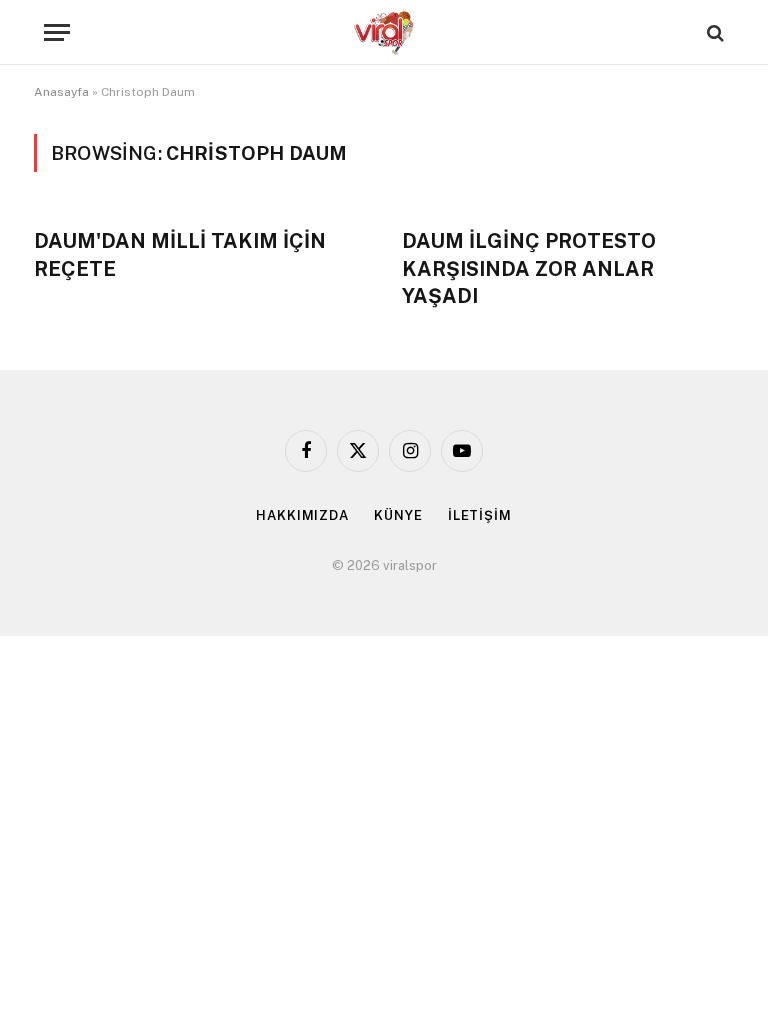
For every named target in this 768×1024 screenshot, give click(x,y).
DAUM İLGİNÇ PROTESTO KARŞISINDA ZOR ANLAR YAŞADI (529, 268)
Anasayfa (61, 92)
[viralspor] (384, 32)
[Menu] (57, 32)
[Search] (713, 32)
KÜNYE (398, 515)
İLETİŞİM (480, 515)
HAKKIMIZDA (302, 515)
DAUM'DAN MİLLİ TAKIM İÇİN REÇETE (180, 254)
